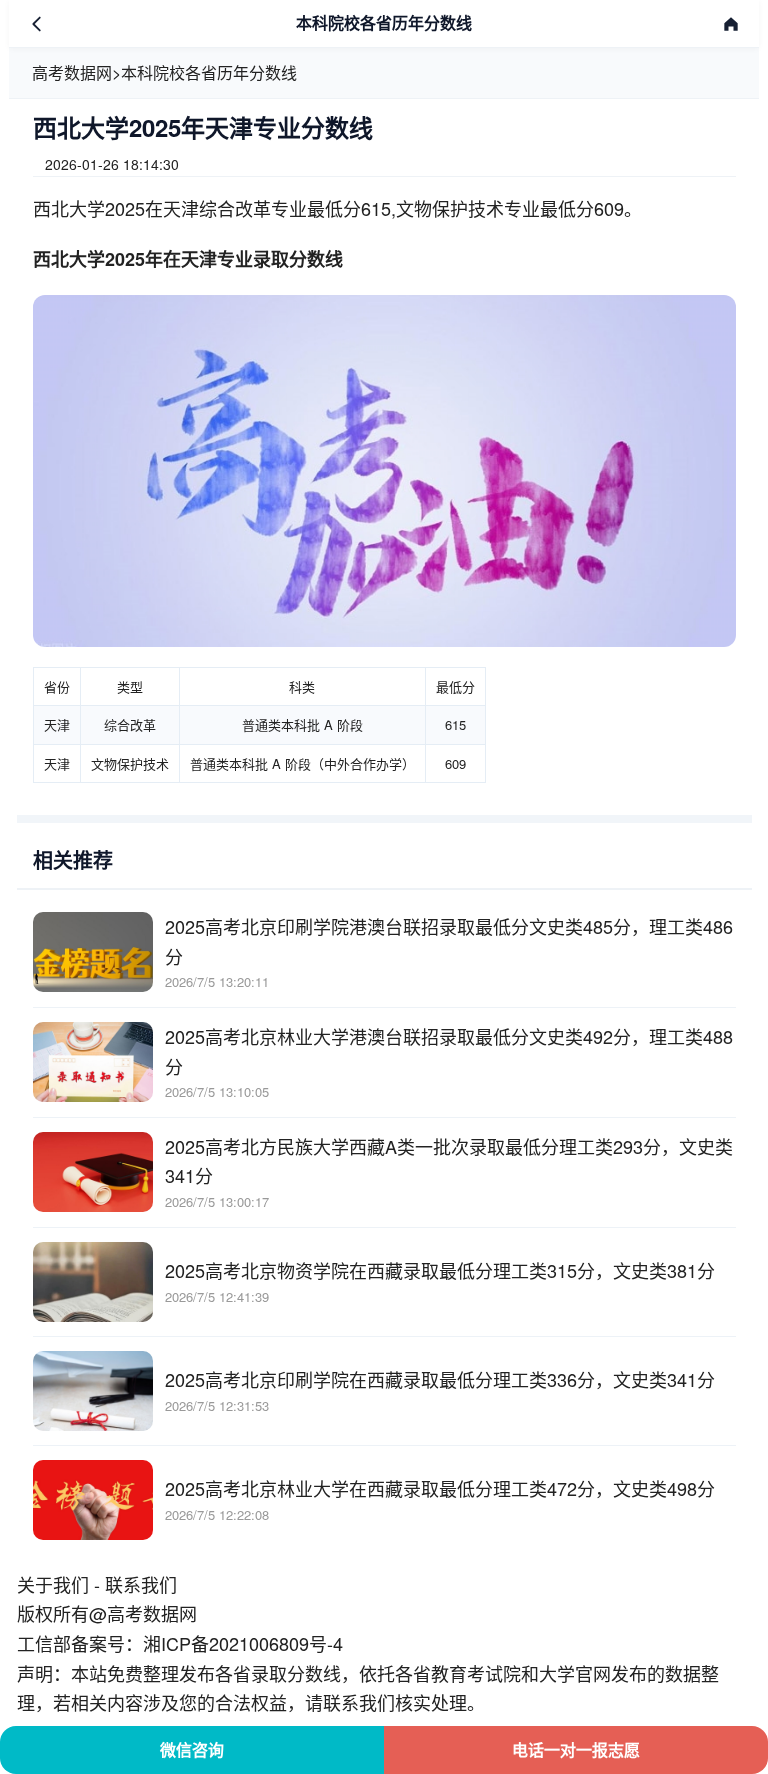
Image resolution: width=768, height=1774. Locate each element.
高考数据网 (72, 72)
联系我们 (141, 1584)
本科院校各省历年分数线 (209, 72)
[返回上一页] (37, 24)
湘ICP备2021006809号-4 (243, 1643)
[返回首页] (731, 24)
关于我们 (53, 1584)
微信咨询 (192, 1749)
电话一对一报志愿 (576, 1749)
